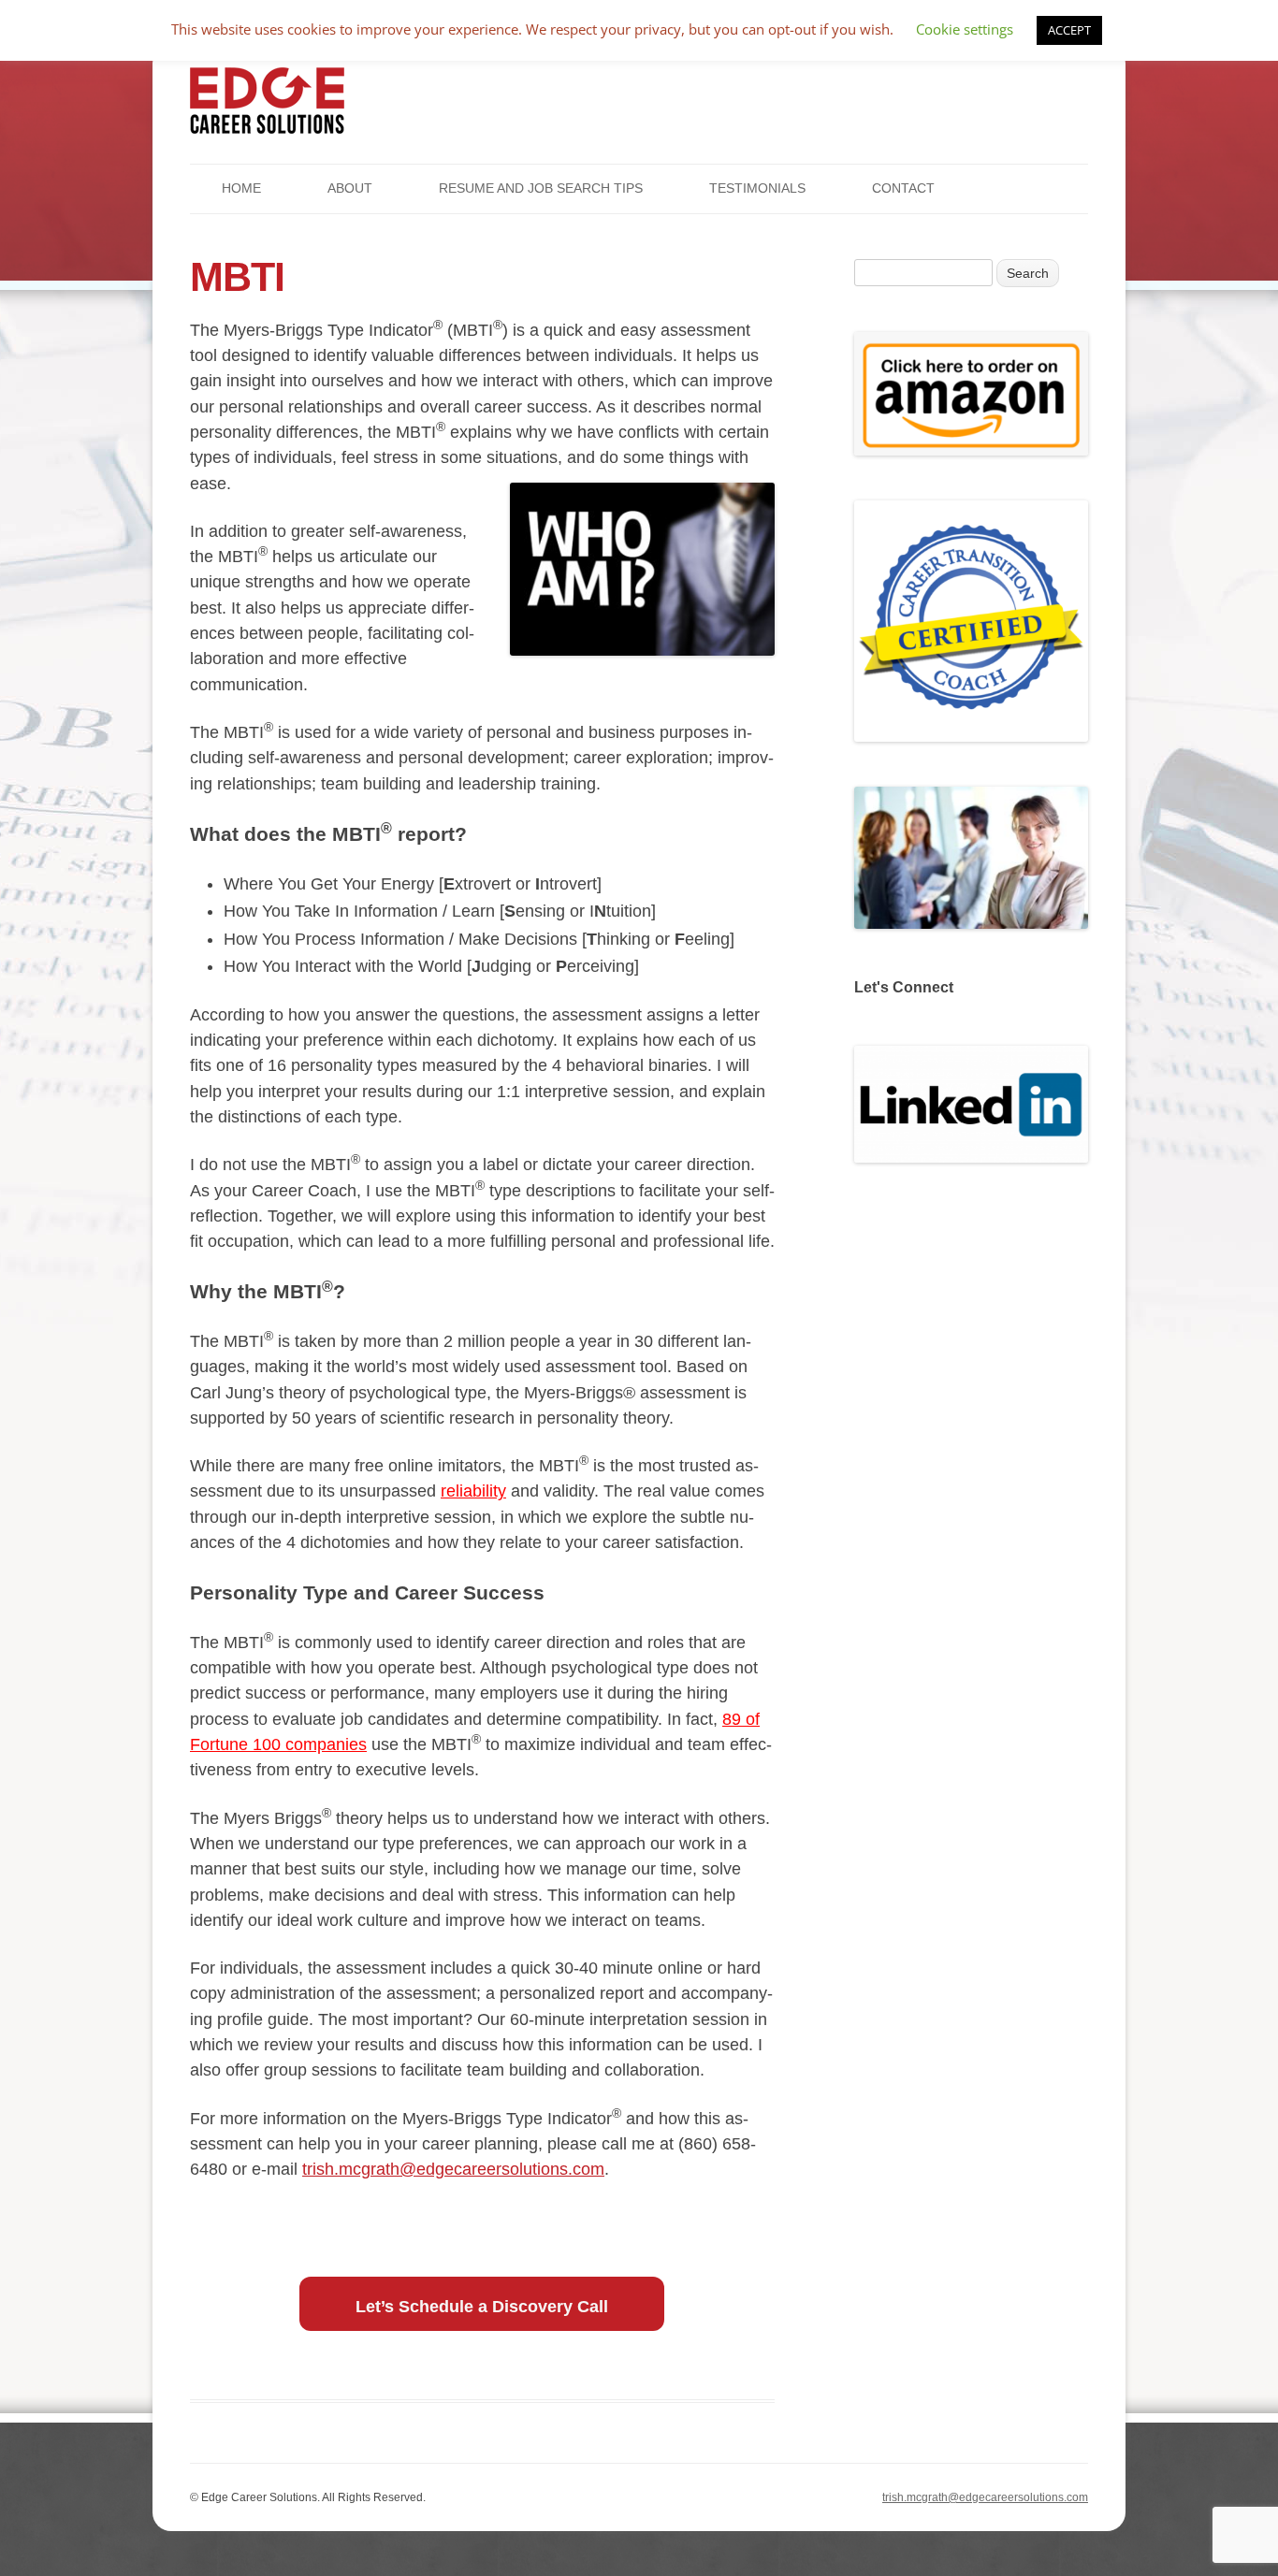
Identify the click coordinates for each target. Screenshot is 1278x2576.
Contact (903, 188)
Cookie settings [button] (965, 29)
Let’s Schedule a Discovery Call (482, 2307)
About (350, 188)
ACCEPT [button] (1069, 30)
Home (241, 188)
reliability (473, 1491)
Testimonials (757, 188)
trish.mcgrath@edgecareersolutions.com (453, 2169)
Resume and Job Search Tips (541, 188)
